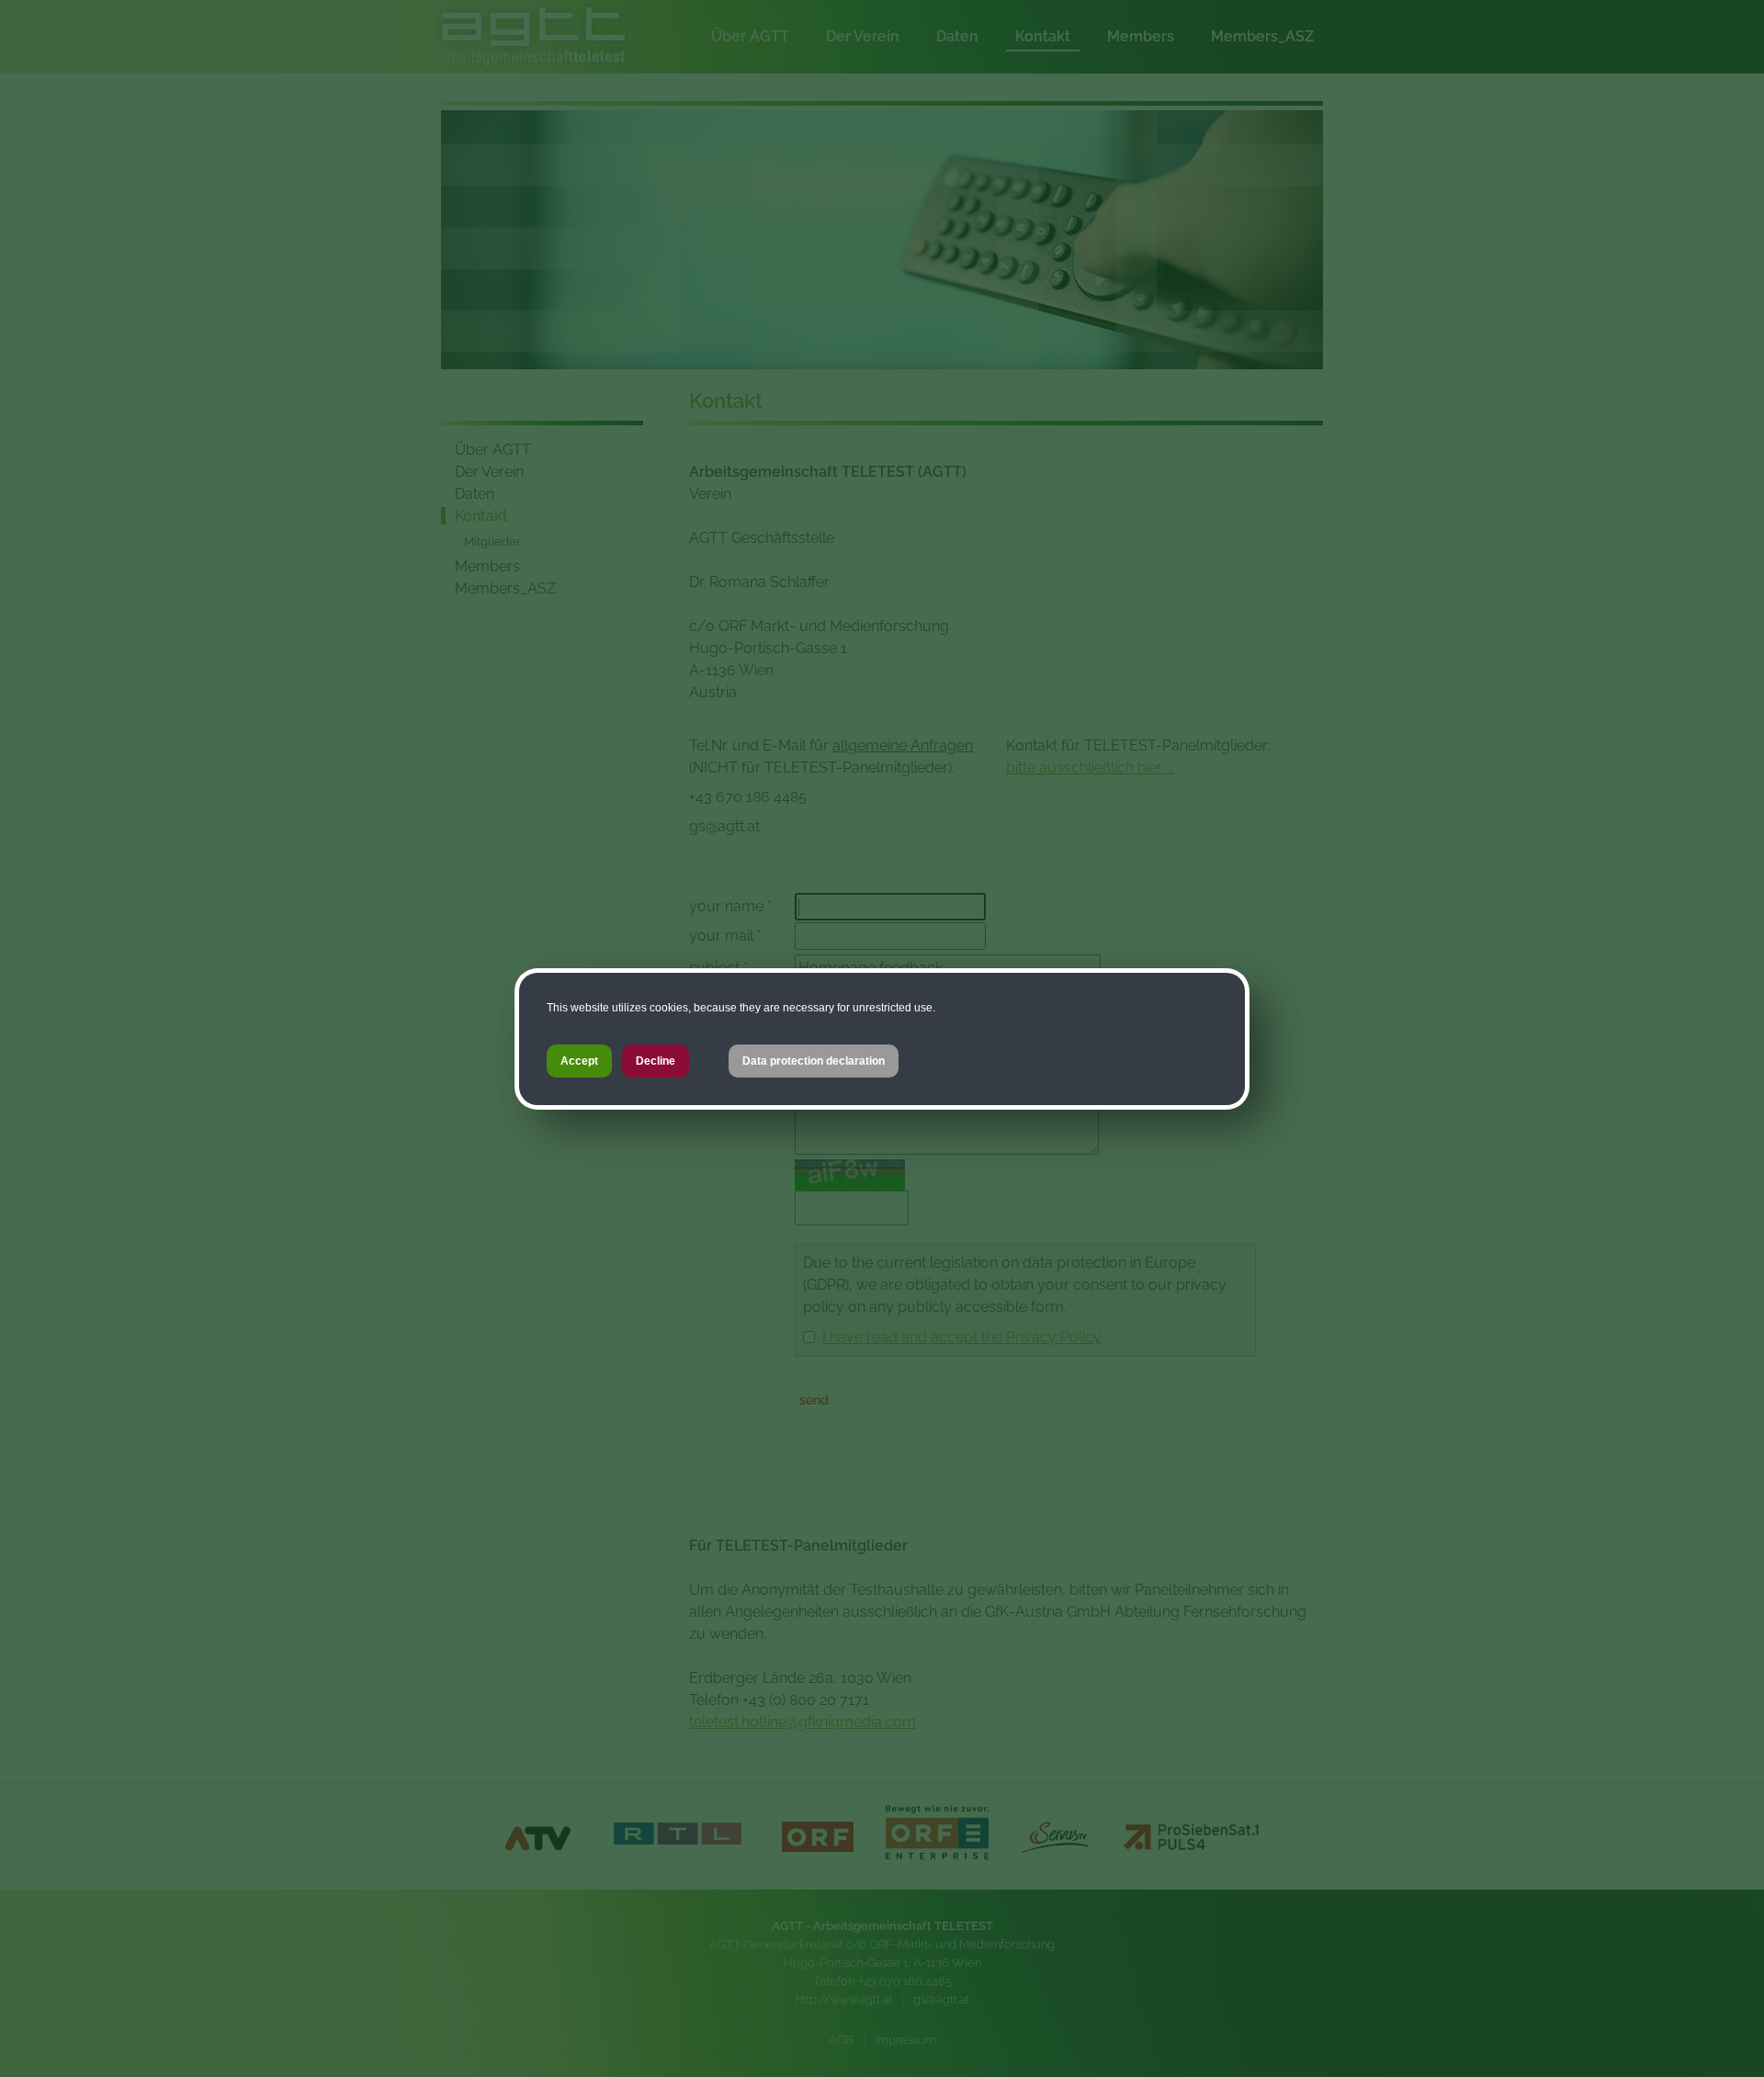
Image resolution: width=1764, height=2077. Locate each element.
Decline (656, 1061)
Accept (579, 1061)
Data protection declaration (814, 1061)
